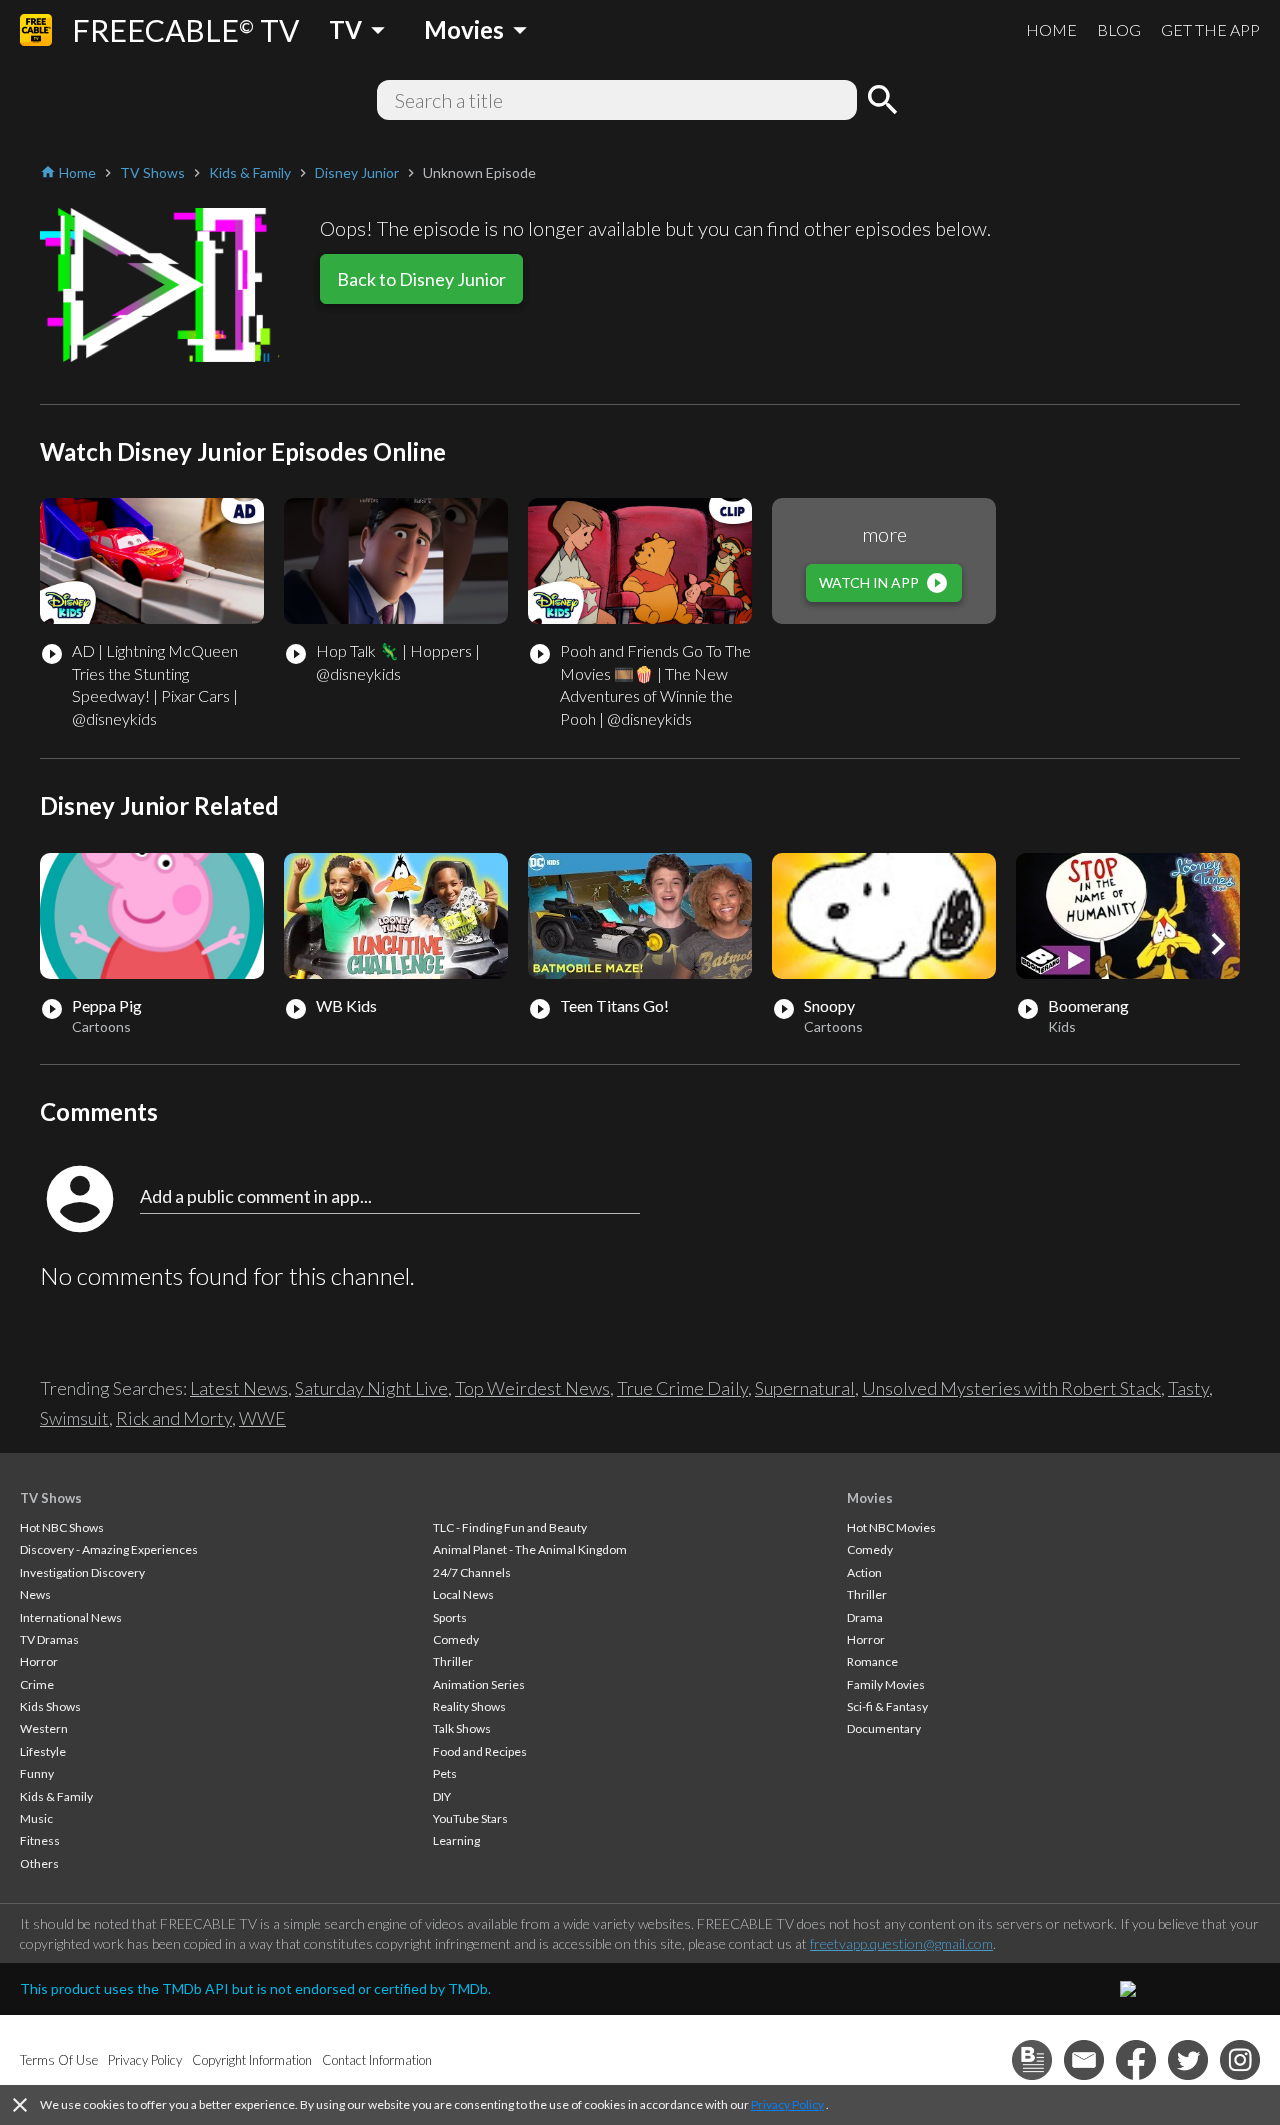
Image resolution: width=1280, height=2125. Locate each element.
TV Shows (51, 1498)
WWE (262, 1418)
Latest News (239, 1388)
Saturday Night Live (371, 1388)
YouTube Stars (470, 1818)
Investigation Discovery (82, 1572)
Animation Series (479, 1684)
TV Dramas (49, 1639)
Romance (872, 1661)
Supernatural (805, 1388)
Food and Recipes (480, 1751)
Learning (456, 1840)
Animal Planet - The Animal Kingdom (530, 1549)
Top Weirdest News (532, 1388)
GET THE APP (1210, 29)
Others (39, 1863)
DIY (442, 1796)
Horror (39, 1661)
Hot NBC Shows (62, 1527)
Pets (445, 1773)
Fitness (40, 1840)
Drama (865, 1617)
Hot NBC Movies (891, 1527)
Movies (870, 1498)
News (35, 1594)
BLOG (1119, 29)
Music (36, 1818)
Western (44, 1728)
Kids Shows (50, 1706)
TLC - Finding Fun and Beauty (510, 1527)
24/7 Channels (472, 1572)
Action (864, 1572)
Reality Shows (469, 1706)
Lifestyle (43, 1751)
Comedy (456, 1639)
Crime (37, 1684)
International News (71, 1617)
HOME (1051, 29)
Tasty (1188, 1388)
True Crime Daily (682, 1388)
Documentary (884, 1728)
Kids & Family (56, 1796)
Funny (37, 1773)
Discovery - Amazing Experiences (109, 1549)
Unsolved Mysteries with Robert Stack (1011, 1388)
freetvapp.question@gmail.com (901, 1943)
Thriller (453, 1661)
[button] (1218, 944)
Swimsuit (74, 1418)
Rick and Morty (174, 1418)
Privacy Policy (787, 2104)
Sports (450, 1617)
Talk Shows (462, 1728)
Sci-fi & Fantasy (887, 1706)
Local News (463, 1594)
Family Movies (886, 1684)
